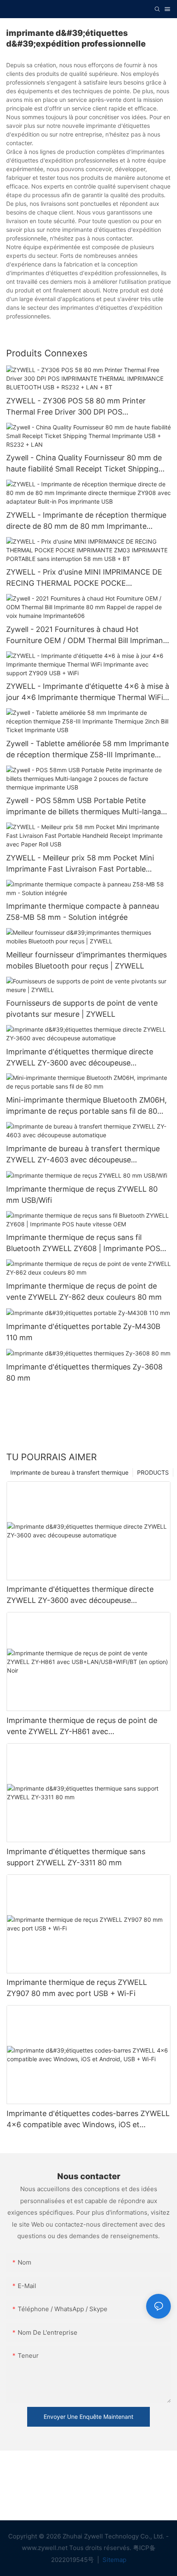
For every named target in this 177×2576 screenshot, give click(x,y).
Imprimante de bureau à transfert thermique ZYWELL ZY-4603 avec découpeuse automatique (83, 1155)
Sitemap (114, 2560)
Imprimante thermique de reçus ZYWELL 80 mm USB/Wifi (82, 1195)
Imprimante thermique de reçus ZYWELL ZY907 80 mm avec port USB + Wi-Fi (77, 1988)
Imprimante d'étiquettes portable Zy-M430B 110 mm (83, 1332)
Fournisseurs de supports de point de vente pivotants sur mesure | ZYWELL (82, 1009)
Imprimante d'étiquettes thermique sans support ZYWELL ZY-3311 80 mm (76, 1857)
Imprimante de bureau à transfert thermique (69, 1472)
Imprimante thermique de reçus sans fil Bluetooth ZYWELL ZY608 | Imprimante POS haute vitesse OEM (83, 1243)
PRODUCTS (153, 1472)
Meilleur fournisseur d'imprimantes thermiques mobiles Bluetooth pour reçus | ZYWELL (86, 960)
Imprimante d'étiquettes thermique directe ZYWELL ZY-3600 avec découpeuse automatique (80, 1058)
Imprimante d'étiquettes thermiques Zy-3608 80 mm (84, 1372)
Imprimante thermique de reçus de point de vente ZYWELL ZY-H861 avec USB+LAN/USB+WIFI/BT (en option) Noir (82, 1726)
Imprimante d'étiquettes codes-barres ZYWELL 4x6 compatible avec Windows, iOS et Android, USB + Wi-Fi (88, 2120)
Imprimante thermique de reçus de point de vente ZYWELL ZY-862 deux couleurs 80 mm (84, 1292)
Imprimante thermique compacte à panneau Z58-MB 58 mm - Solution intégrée (83, 912)
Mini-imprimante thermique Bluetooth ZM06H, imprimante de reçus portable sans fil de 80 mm (86, 1106)
